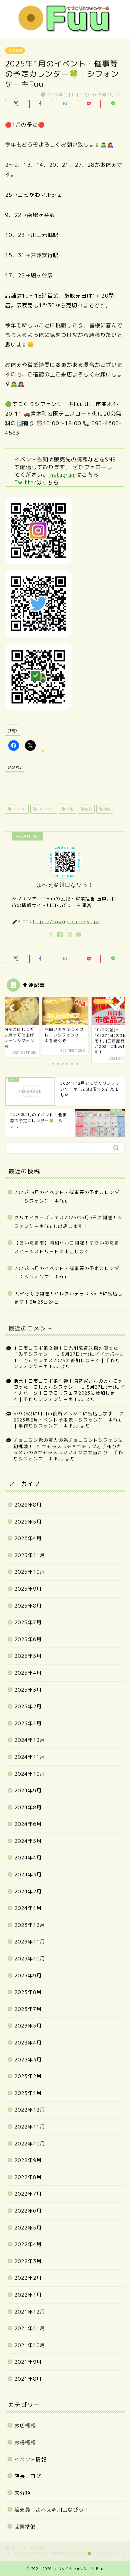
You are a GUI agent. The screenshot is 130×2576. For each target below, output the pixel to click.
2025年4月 (28, 1673)
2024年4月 (28, 1858)
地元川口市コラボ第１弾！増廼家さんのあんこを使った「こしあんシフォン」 (68, 1384)
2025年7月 (28, 1622)
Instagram (62, 475)
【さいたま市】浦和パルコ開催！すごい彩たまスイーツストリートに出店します (67, 1247)
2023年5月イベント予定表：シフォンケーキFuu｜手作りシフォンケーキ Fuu (68, 1423)
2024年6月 (28, 1824)
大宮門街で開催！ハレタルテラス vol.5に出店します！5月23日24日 (68, 1298)
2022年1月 (28, 2295)
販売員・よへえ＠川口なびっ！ (52, 2510)
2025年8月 (28, 1606)
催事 (88, 809)
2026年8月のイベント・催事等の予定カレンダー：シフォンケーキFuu (67, 1196)
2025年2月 (28, 1706)
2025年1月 (28, 1723)
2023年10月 (30, 1959)
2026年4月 (28, 1538)
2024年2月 (28, 1891)
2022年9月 (28, 2160)
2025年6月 (28, 1639)
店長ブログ (28, 2476)
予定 (69, 809)
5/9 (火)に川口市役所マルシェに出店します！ (65, 1413)
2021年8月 (28, 2379)
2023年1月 (28, 2093)
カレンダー (45, 809)
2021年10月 (30, 2345)
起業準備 (25, 2527)
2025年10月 (30, 1572)
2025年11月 (30, 1555)
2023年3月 (28, 2060)
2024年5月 (28, 1841)
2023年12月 (30, 1925)
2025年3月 (28, 1690)
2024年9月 (28, 1790)
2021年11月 (30, 2328)
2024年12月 (30, 1740)
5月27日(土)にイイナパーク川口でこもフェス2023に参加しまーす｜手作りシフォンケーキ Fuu (69, 1360)
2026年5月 (28, 1522)
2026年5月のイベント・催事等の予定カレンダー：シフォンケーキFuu (67, 1273)
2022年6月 (28, 2211)
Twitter (25, 482)
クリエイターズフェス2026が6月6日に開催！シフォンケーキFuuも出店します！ (68, 1222)
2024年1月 (28, 1908)
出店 (106, 809)
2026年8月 (28, 1505)
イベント (18, 809)
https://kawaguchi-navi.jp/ (66, 921)
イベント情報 (30, 2460)
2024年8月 (28, 1807)
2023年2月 (28, 2076)
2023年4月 (28, 2043)
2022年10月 (30, 2144)
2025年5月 (28, 1656)
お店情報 (15, 50)
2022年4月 (28, 2244)
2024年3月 (28, 1875)
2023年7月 (28, 2009)
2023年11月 (30, 1942)
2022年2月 (28, 2278)
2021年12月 (30, 2312)
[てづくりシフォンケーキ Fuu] (65, 30)
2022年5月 (28, 2228)
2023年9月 (28, 1976)
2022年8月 (28, 2177)
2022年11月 (30, 2127)
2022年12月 (30, 2110)
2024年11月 (30, 1757)
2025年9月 (28, 1589)
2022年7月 (28, 2194)
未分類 (22, 2493)
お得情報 (25, 2443)
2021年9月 (28, 2362)
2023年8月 (28, 1992)
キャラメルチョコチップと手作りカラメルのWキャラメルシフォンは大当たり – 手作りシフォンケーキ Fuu (68, 1452)
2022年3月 (28, 2261)
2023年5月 (28, 2026)
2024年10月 (30, 1774)
